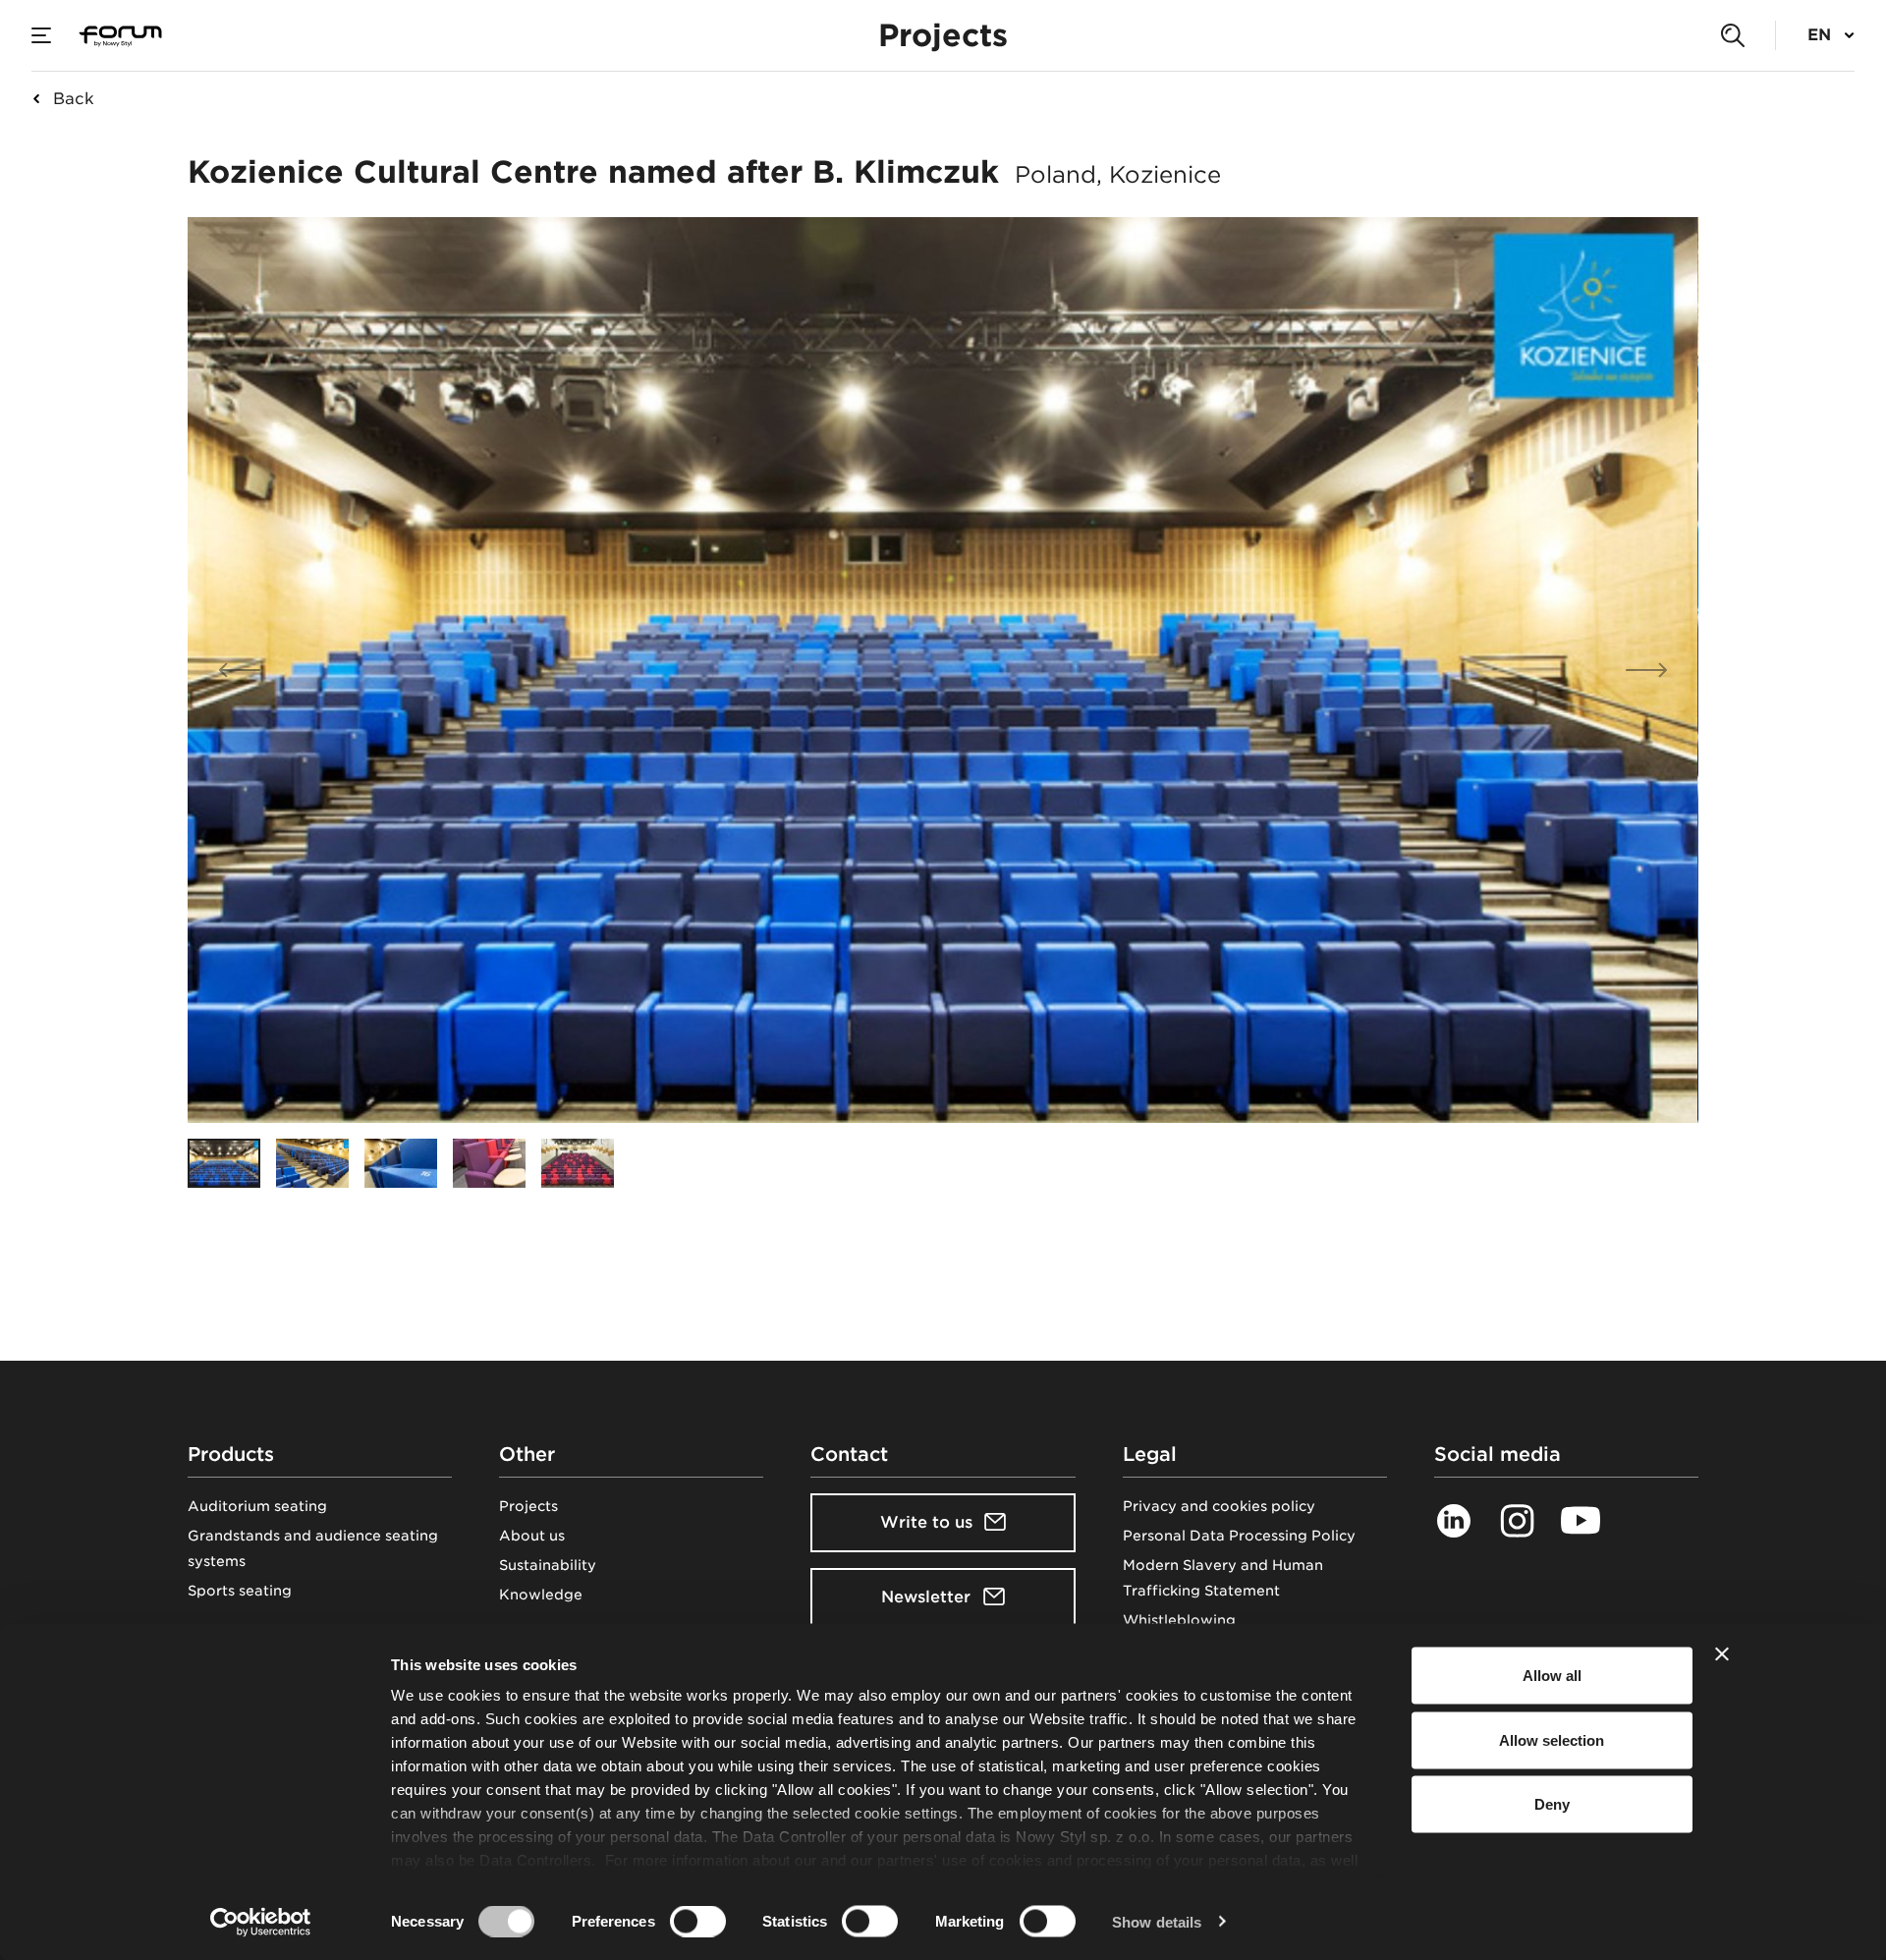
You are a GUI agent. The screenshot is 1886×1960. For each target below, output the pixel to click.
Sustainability (548, 1565)
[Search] (1733, 35)
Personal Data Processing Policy (1239, 1536)
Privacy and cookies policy (1219, 1506)
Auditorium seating (257, 1506)
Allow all (1552, 1676)
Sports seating (240, 1591)
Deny (1552, 1804)
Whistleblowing (1179, 1620)
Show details (1157, 1921)
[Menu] (41, 35)
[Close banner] (1722, 1654)
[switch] (698, 1921)
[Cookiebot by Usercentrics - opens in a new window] (261, 1922)
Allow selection (1552, 1739)
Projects (528, 1506)
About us (532, 1536)
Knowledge (541, 1595)
